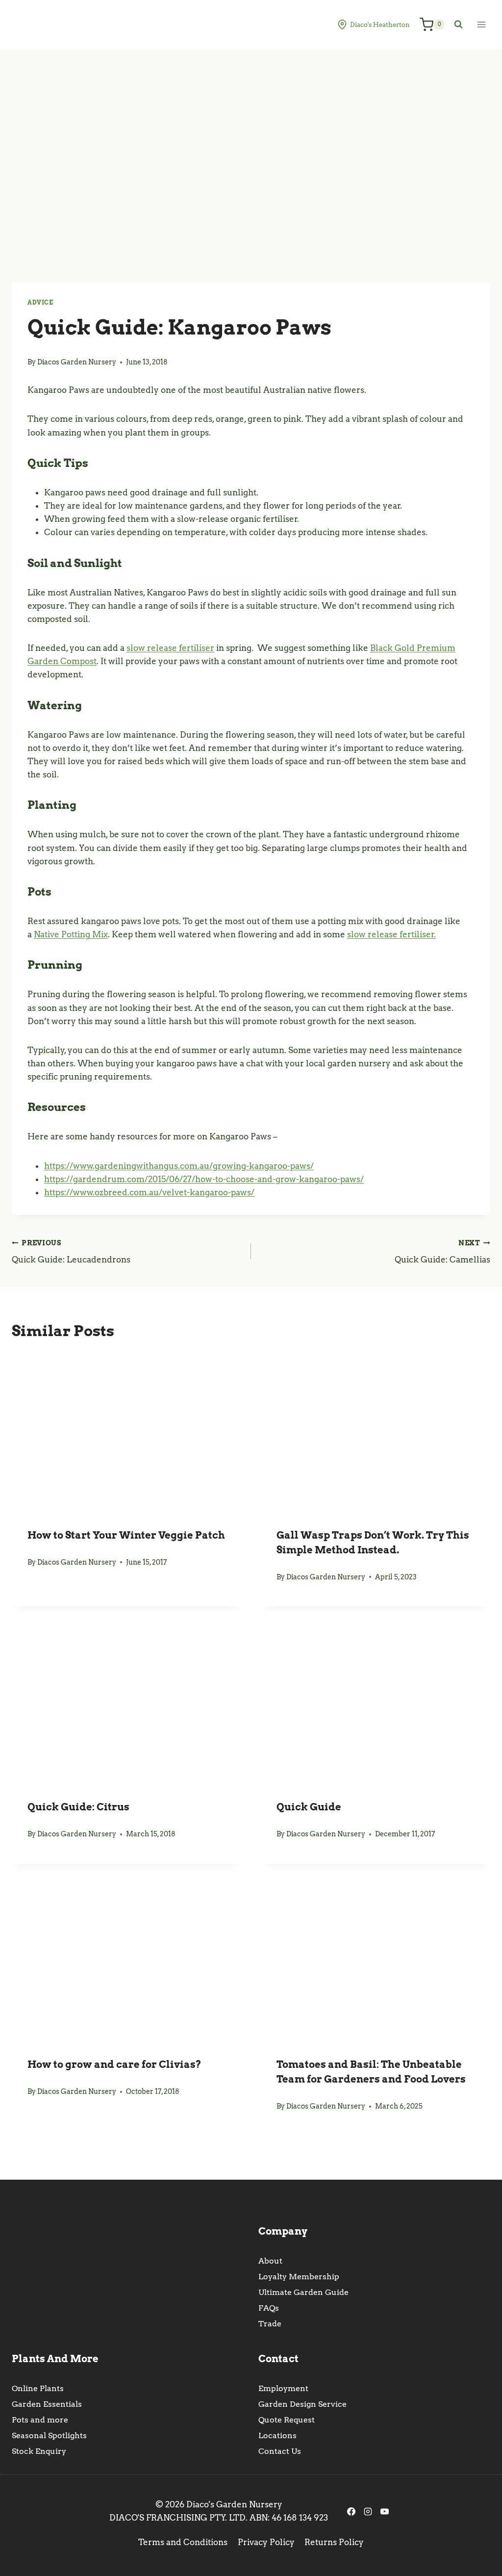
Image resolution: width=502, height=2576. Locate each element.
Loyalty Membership (299, 2277)
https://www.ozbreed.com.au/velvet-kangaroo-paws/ (149, 1192)
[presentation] (126, 1431)
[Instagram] (368, 2511)
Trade (270, 2324)
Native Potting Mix (71, 934)
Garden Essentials (47, 2404)
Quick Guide (309, 1807)
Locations (277, 2435)
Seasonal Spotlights (49, 2435)
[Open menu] (481, 24)
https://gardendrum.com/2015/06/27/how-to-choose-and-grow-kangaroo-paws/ (204, 1179)
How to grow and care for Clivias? (114, 2064)
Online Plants (38, 2388)
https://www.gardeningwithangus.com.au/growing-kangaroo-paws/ (179, 1166)
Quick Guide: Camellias (442, 1252)
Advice (40, 303)
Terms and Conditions (183, 2542)
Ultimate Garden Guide (303, 2292)
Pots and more (40, 2420)
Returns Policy (334, 2542)
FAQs (269, 2308)
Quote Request (287, 2420)
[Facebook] (351, 2511)
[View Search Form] (458, 25)
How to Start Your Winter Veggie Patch (126, 1535)
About (270, 2261)
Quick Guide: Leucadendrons (71, 1252)
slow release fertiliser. (391, 934)
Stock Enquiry (39, 2451)
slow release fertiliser (170, 648)
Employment (283, 2388)
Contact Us (280, 2451)
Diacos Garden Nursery (77, 362)
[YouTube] (384, 2511)
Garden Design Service (302, 2404)
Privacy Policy (266, 2542)
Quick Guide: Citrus (78, 1807)
